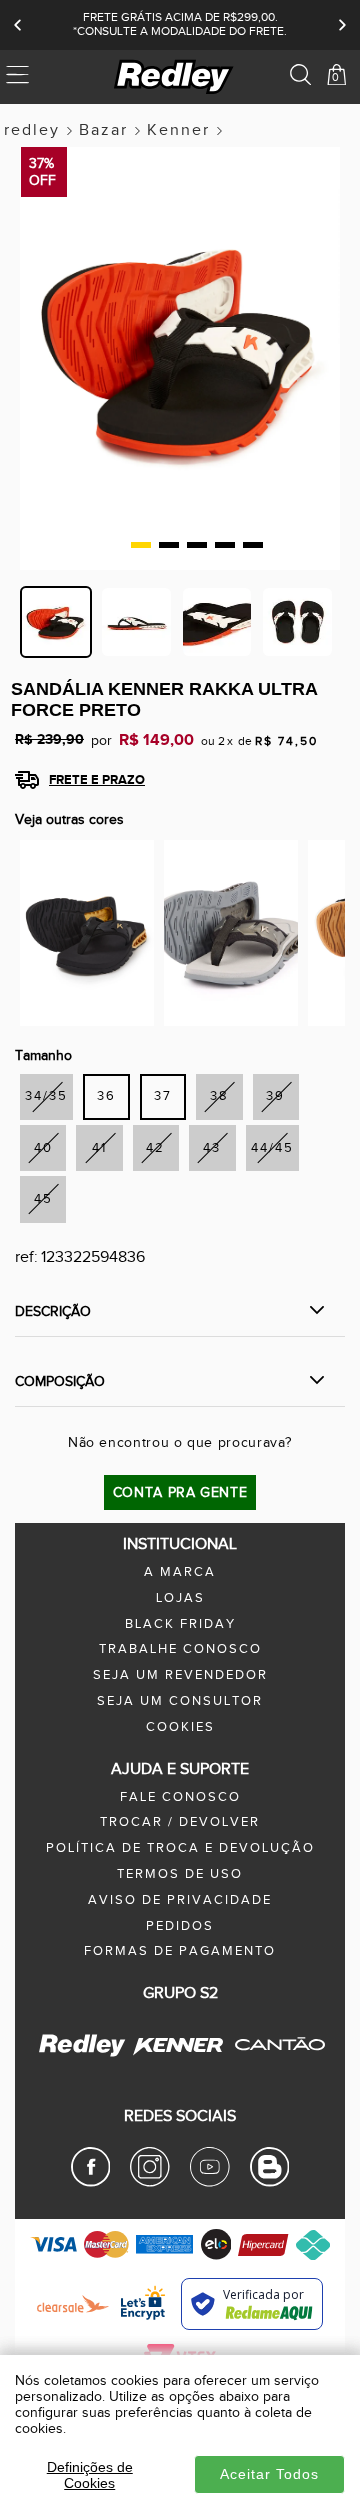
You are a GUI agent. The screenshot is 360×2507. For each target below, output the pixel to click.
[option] (180, 368)
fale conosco (180, 1797)
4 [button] (225, 545)
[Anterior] (17, 25)
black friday (180, 1624)
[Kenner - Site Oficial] (178, 2045)
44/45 (272, 1148)
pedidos (180, 1926)
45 (43, 1199)
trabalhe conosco (180, 1649)
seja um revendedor (180, 1675)
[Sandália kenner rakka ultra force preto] (87, 932)
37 (163, 1096)
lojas (180, 1598)
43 (212, 1148)
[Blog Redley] (270, 2183)
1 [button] (141, 545)
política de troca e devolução (180, 1848)
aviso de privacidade (180, 1900)
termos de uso (180, 1874)
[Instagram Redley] (150, 2183)
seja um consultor (180, 1701)
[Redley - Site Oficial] (83, 2056)
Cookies (180, 1727)
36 (106, 1096)
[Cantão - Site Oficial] (274, 2063)
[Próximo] (342, 25)
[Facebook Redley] (91, 2183)
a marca (180, 1572)
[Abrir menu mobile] (43, 77)
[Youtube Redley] (210, 2183)
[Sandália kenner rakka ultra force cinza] (231, 932)
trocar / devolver (180, 1822)
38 (219, 1096)
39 (275, 1096)
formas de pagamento (180, 1951)
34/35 (46, 1096)
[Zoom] (56, 622)
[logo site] (175, 77)
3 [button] (197, 545)
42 (155, 1148)
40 (43, 1148)
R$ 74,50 (286, 741)
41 (99, 1148)
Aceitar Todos (269, 2474)
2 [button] (169, 545)
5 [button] (253, 545)
